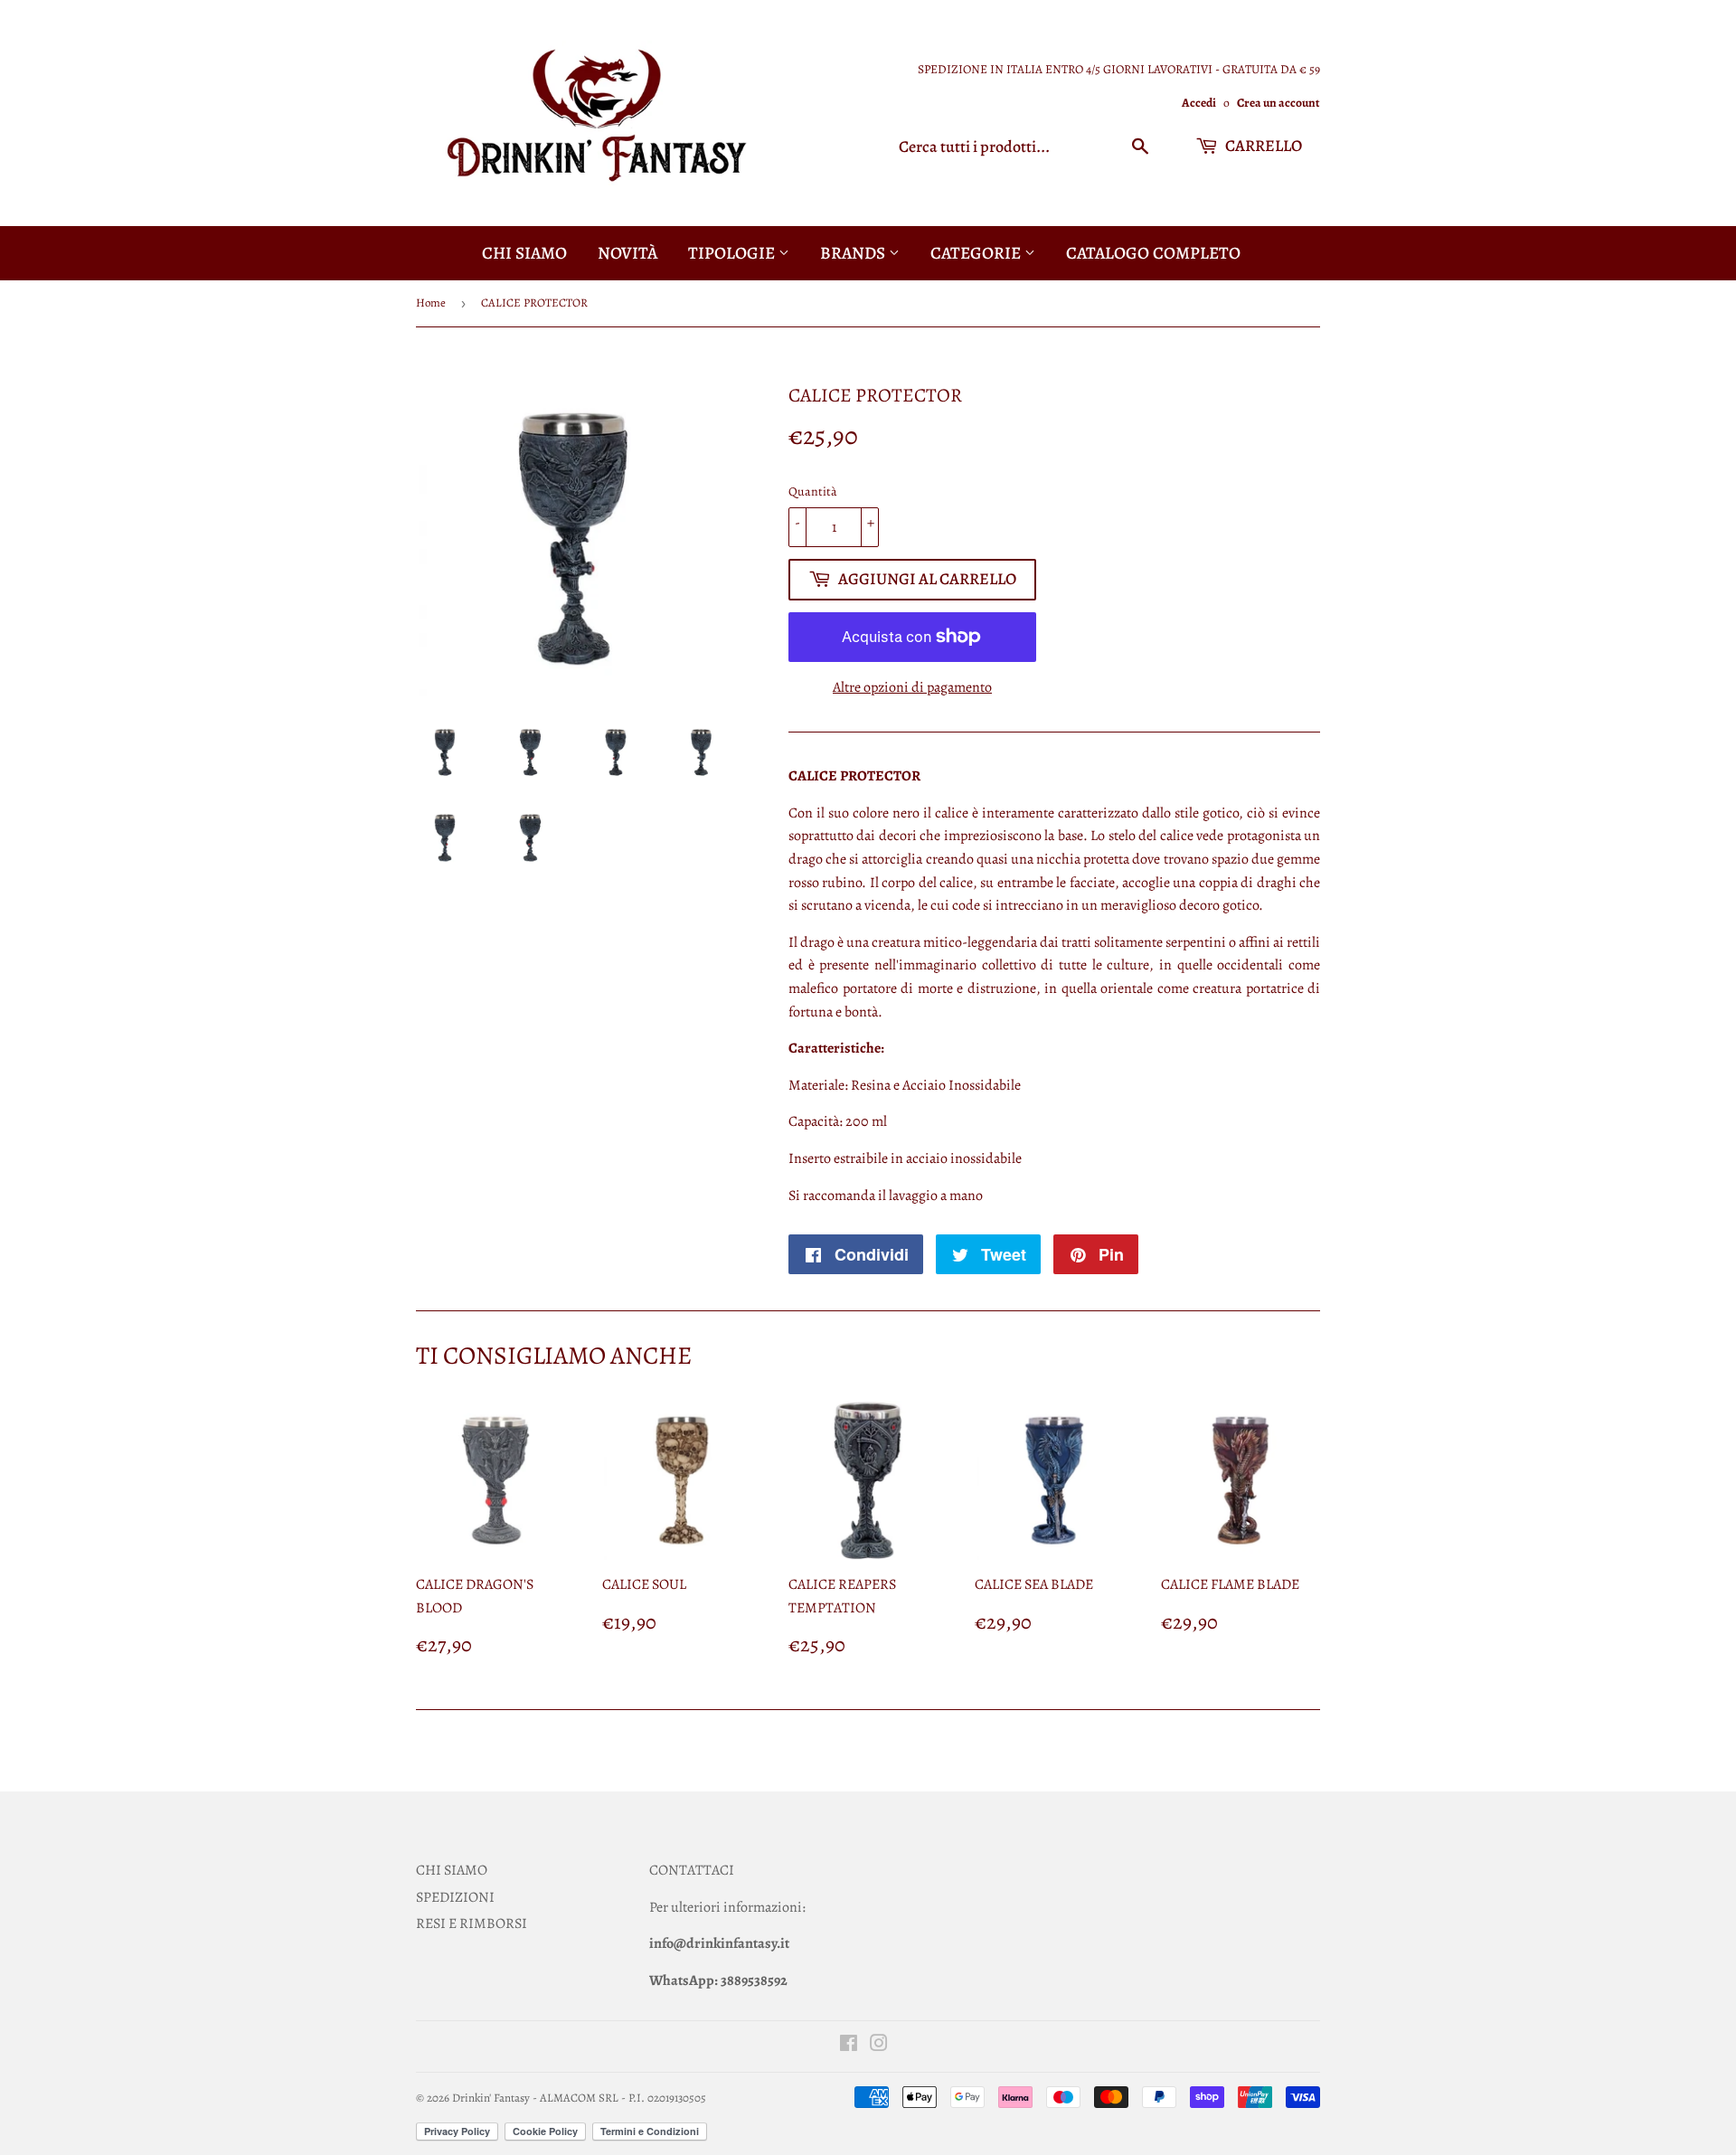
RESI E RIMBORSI (472, 1923)
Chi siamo (524, 253)
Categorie (977, 253)
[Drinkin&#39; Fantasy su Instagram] (879, 2046)
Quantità (813, 491)
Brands (854, 253)
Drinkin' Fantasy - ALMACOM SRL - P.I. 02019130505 (579, 2098)
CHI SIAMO (452, 1870)
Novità (627, 253)
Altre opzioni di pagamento (912, 687)
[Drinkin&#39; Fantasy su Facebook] (849, 2046)
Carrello (1262, 146)
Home (431, 302)
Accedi (1199, 103)
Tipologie (733, 253)
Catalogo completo (1153, 253)
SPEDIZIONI (455, 1897)
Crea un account (1278, 103)
